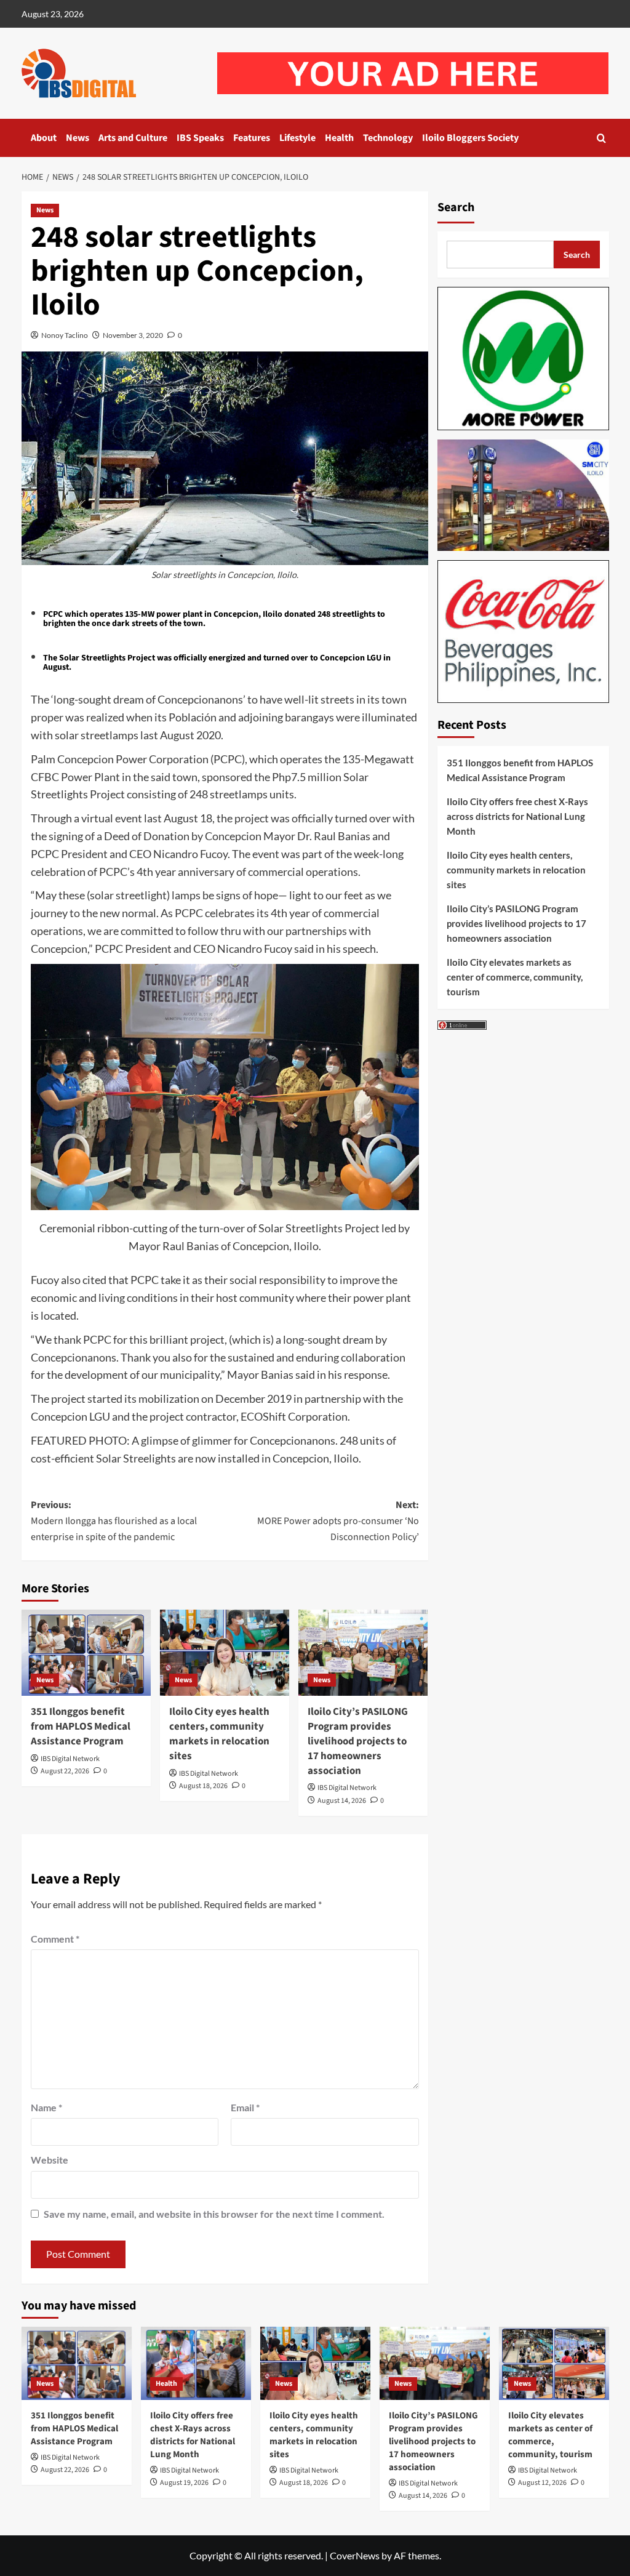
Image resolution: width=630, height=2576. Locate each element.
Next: (338, 1521)
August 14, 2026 (342, 1801)
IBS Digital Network (70, 1759)
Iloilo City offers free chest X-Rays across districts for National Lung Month (517, 816)
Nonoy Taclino (65, 335)
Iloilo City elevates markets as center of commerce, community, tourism (515, 977)
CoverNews (355, 2555)
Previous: (114, 1521)
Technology (388, 138)
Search (456, 207)
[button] (601, 138)
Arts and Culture (133, 138)
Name (46, 2107)
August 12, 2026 (542, 2483)
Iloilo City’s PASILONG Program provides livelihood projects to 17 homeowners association (358, 1741)
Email (245, 2107)
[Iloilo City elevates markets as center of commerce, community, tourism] (554, 2363)
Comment (55, 1939)
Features (252, 138)
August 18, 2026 (203, 1786)
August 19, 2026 (184, 2483)
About (44, 138)
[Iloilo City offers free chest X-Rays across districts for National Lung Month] (196, 2363)
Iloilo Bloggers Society (470, 138)
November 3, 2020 (133, 335)
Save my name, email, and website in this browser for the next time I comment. (214, 2214)
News (78, 138)
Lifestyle (297, 138)
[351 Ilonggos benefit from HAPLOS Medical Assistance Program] (86, 1653)
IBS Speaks (200, 138)
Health (339, 138)
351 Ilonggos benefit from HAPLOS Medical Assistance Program (81, 1727)
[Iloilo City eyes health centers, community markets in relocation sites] (225, 1653)
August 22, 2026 (65, 1771)
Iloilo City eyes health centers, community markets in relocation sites (219, 1734)
